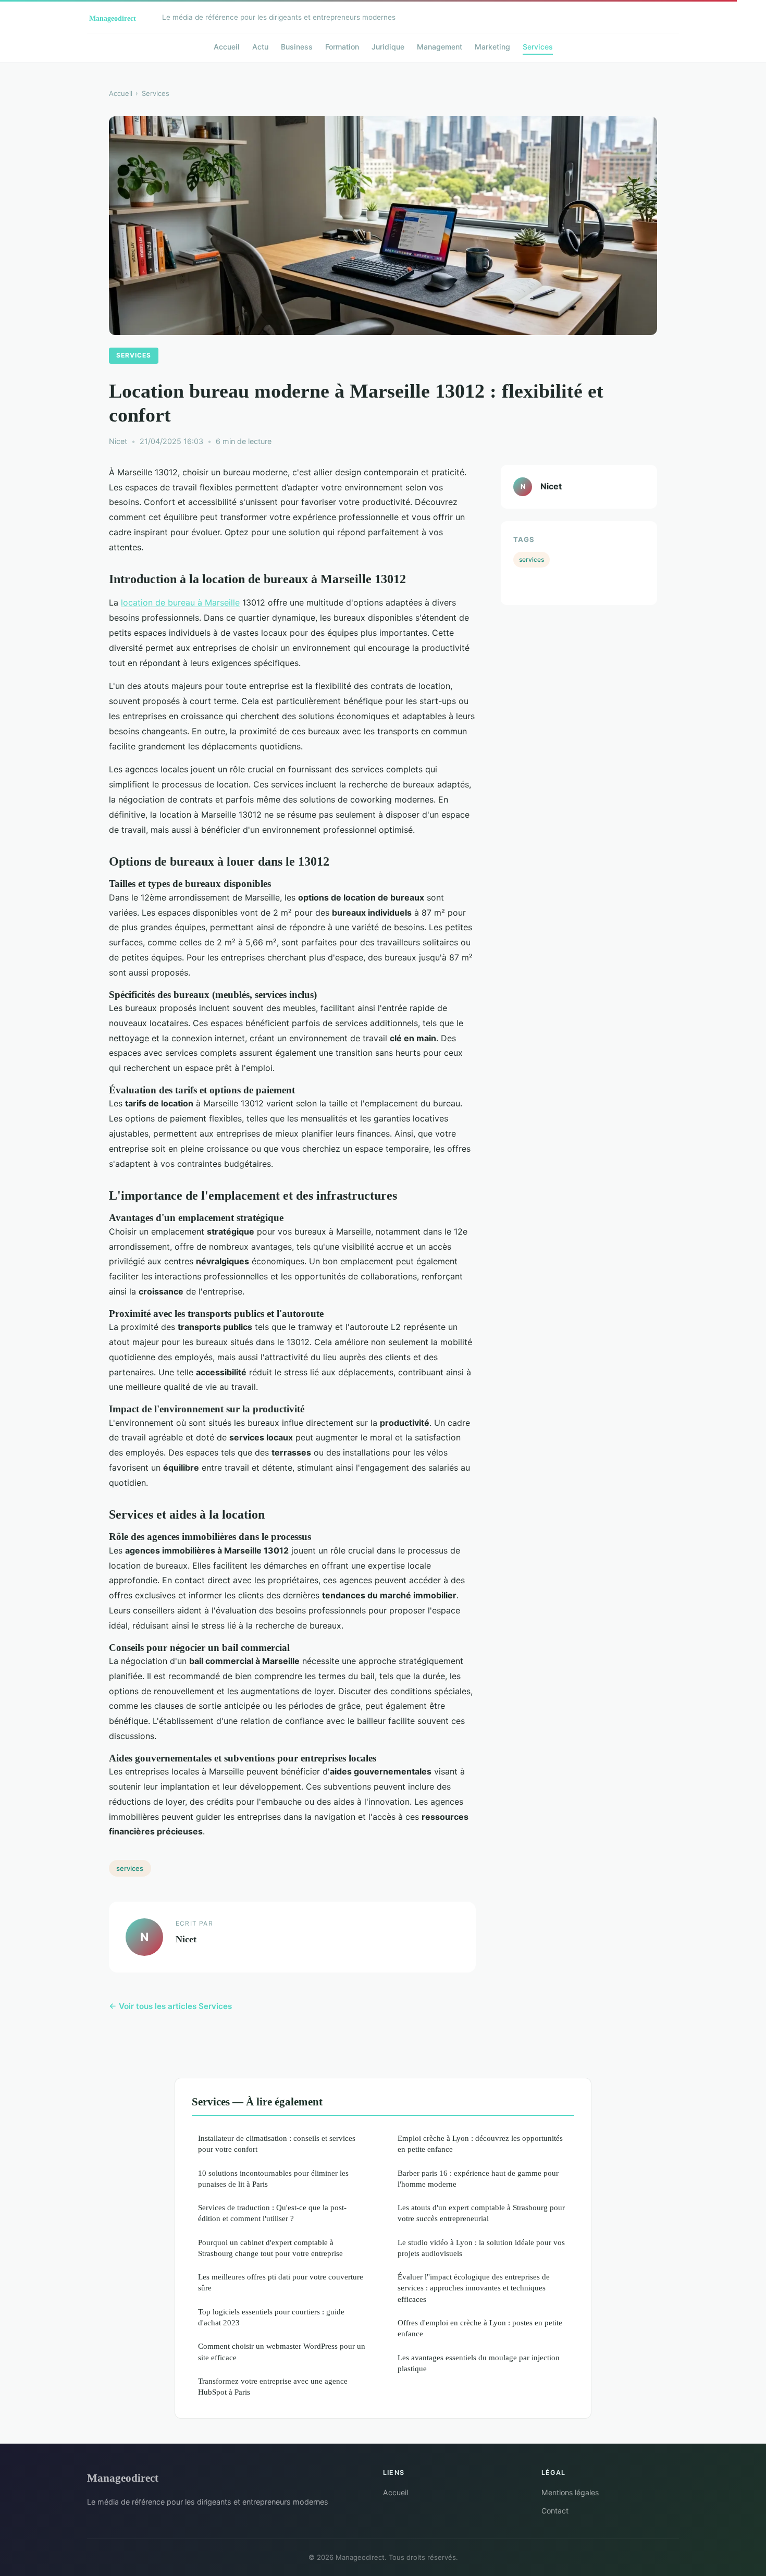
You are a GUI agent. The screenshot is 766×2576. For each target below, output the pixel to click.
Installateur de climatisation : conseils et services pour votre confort (277, 2143)
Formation (342, 47)
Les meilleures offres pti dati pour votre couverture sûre (281, 2282)
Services (538, 47)
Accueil (227, 47)
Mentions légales (570, 2492)
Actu (260, 47)
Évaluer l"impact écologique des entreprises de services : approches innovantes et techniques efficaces (474, 2288)
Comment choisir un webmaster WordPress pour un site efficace (282, 2351)
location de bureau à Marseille (180, 602)
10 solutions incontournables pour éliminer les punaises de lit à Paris (273, 2178)
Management (440, 47)
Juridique (388, 47)
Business (297, 47)
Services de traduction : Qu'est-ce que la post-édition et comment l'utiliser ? (272, 2213)
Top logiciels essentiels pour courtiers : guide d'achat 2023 (271, 2317)
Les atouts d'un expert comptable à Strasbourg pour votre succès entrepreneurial (481, 2213)
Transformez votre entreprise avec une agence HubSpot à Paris (273, 2386)
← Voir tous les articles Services (170, 2006)
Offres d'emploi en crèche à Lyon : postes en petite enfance (480, 2328)
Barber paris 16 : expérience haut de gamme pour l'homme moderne (478, 2178)
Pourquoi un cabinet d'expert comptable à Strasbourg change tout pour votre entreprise (270, 2248)
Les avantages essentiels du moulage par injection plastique (479, 2363)
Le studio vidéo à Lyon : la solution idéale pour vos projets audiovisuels (481, 2248)
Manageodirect (123, 2478)
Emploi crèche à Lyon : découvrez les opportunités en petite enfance (480, 2143)
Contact (555, 2511)
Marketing (492, 47)
